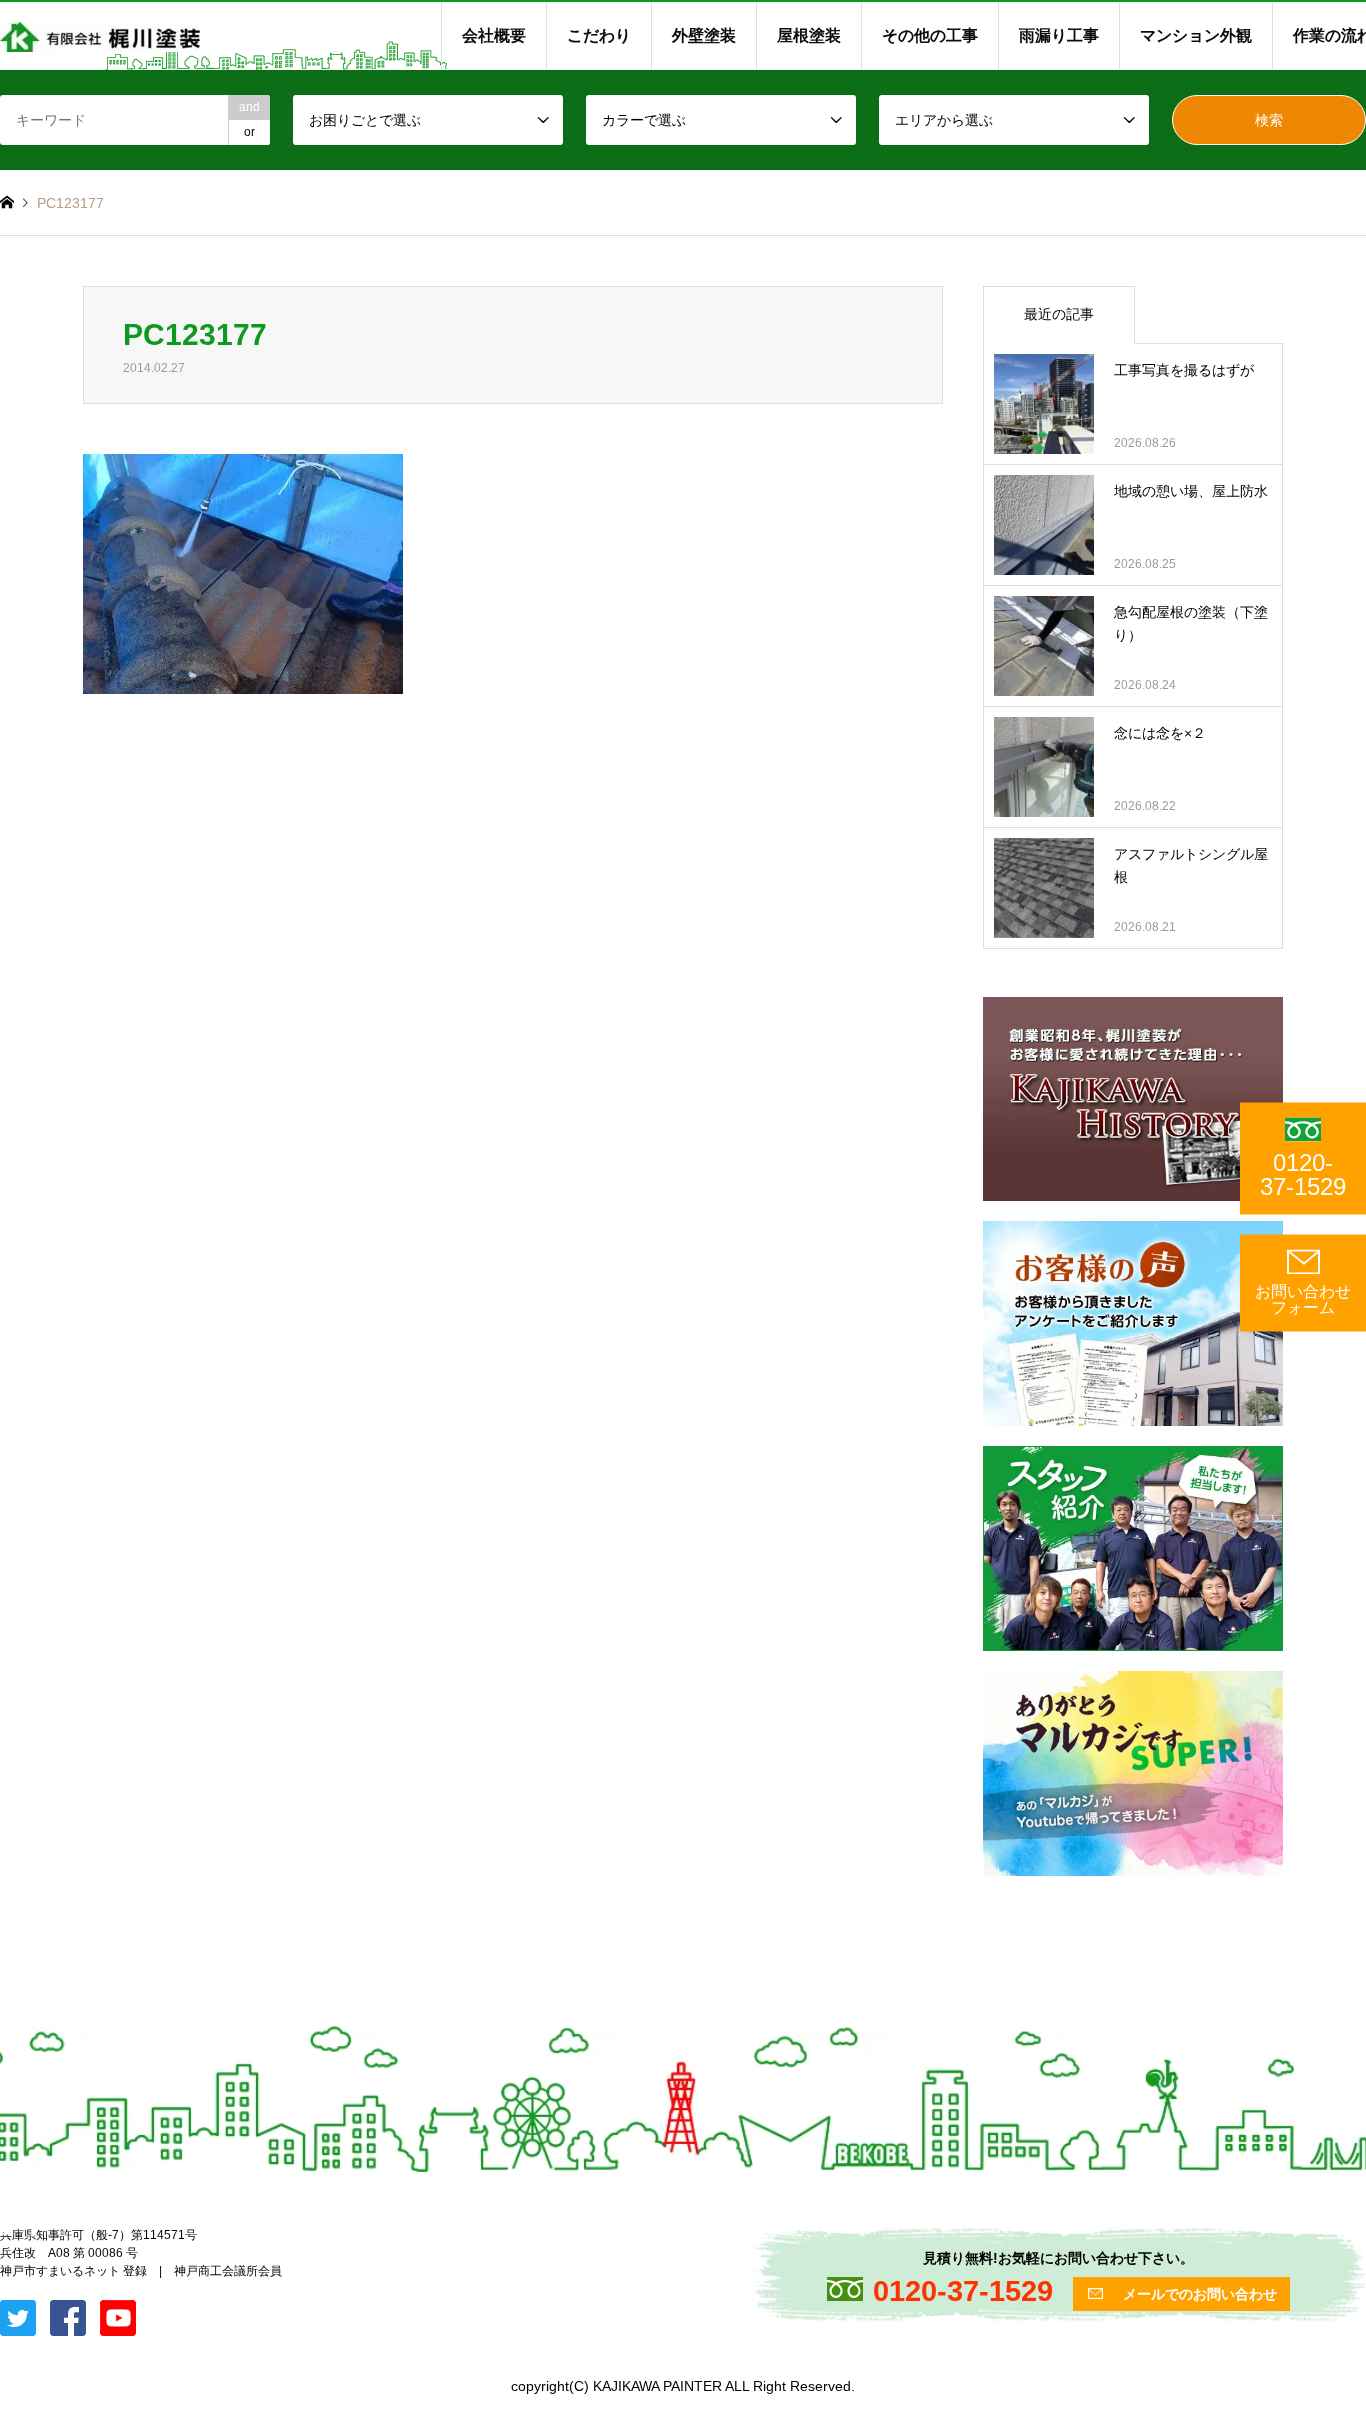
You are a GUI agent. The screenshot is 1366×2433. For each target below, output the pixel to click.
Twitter (7, 2229)
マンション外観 (1196, 35)
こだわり (599, 35)
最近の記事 (1059, 314)
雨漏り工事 (1059, 35)
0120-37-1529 (1303, 1174)
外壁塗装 (704, 35)
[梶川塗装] (100, 36)
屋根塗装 (809, 35)
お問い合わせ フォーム (1303, 1299)
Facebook (33, 2229)
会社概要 (494, 35)
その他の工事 (930, 35)
